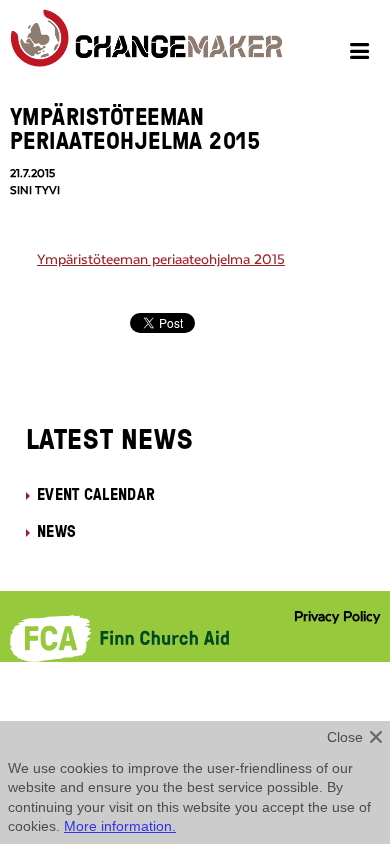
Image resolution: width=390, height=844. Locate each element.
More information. (120, 826)
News (56, 531)
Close (345, 737)
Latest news (109, 438)
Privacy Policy (337, 617)
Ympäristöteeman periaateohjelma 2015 (161, 260)
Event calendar (96, 494)
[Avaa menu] (362, 54)
